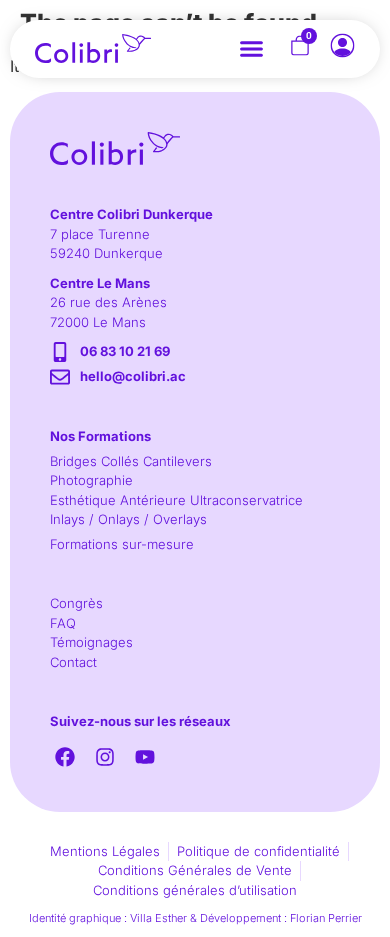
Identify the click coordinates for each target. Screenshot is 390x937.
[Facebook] (65, 757)
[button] (252, 49)
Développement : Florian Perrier (281, 918)
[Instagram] (105, 757)
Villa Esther (158, 918)
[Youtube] (145, 757)
